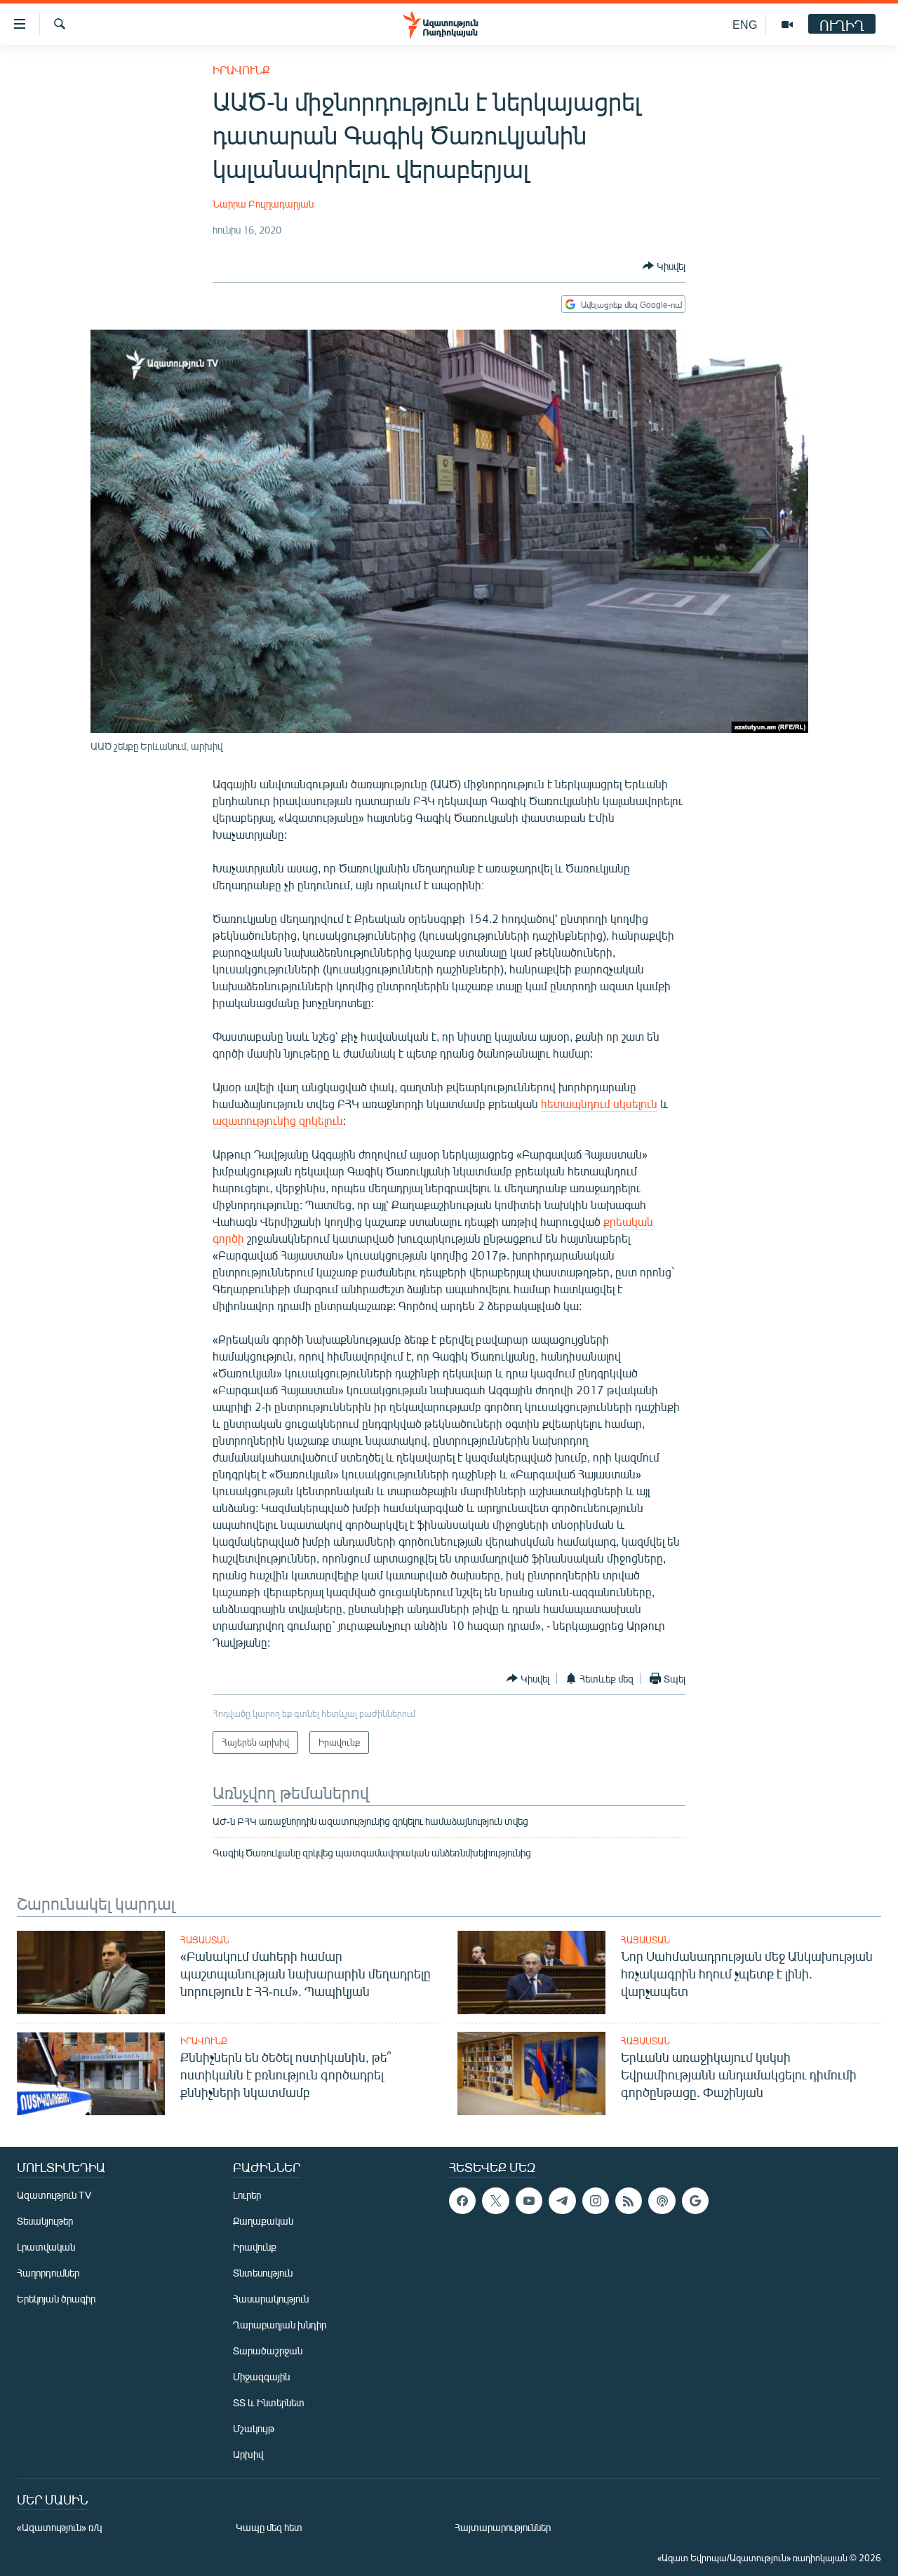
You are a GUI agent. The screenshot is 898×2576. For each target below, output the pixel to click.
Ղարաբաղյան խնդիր (280, 2325)
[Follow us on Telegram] (562, 2201)
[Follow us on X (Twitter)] (495, 2201)
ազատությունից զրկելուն (278, 1120)
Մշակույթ (254, 2428)
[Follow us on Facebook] (462, 2201)
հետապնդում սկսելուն (599, 1104)
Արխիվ (248, 2454)
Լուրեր (247, 2195)
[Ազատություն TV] (787, 25)
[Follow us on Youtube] (529, 2201)
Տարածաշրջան (268, 2351)
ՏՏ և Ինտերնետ (269, 2402)
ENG (745, 24)
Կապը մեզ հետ (269, 2527)
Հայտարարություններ (503, 2527)
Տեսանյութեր (45, 2221)
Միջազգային (261, 2376)
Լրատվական (46, 2247)
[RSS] (629, 2201)
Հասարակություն (271, 2299)
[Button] (664, 266)
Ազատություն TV (54, 2195)
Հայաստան (205, 1940)
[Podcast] (662, 2201)
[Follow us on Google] (695, 2201)
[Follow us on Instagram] (596, 2201)
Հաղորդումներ (48, 2273)
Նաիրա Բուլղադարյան (263, 204)
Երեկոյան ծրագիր (56, 2299)
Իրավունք (241, 70)
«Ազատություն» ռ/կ (59, 2527)
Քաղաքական (263, 2221)
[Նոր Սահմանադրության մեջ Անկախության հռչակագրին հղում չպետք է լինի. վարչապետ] (531, 1973)
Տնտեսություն (263, 2273)
